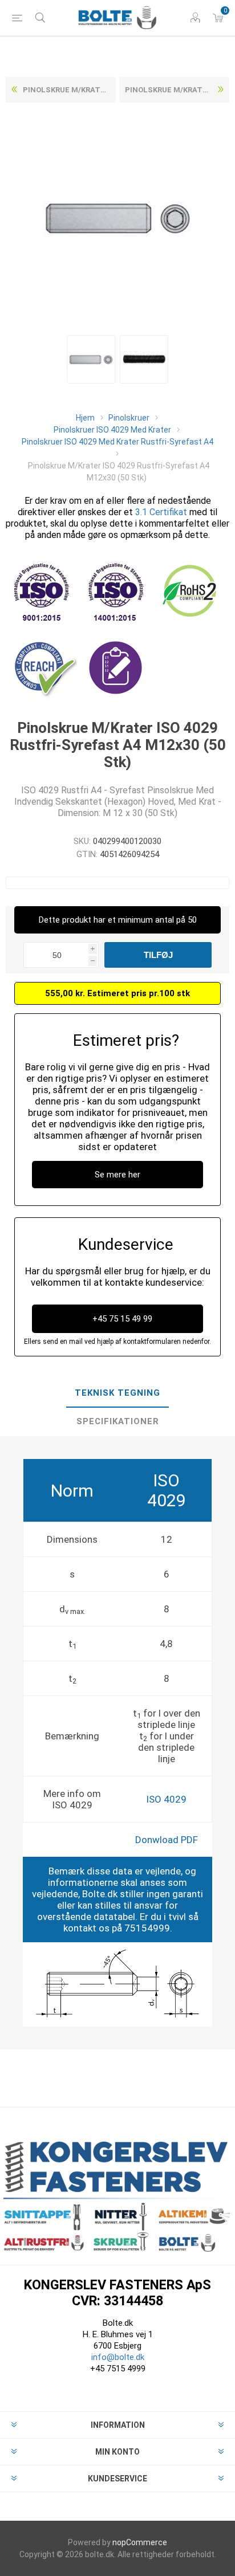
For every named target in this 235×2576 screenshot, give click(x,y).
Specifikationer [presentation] (118, 1421)
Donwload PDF (167, 1840)
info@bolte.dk (118, 2357)
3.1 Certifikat (161, 512)
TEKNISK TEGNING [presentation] (117, 1393)
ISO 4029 (166, 1799)
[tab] (117, 1393)
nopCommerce (140, 2542)
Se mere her (117, 1175)
